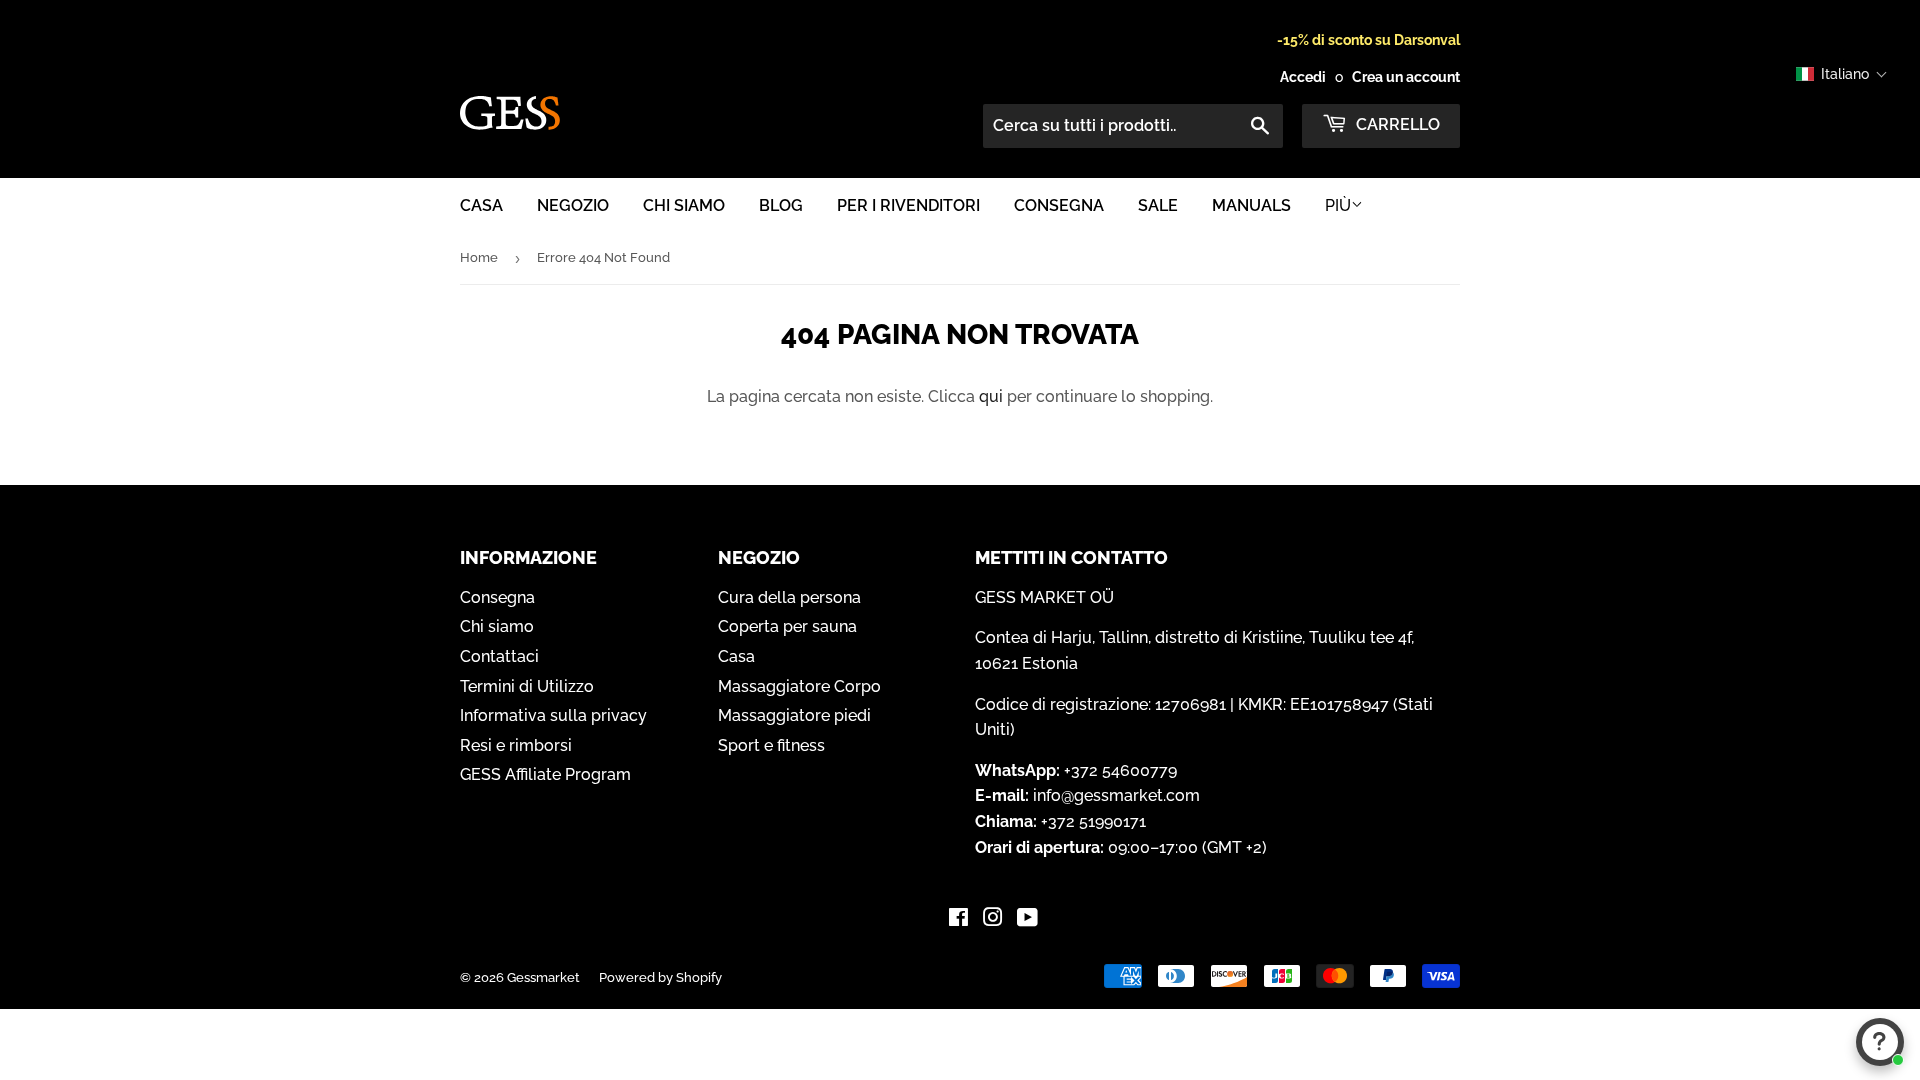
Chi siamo (684, 205)
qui (991, 396)
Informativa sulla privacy (553, 715)
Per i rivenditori (908, 205)
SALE (1158, 205)
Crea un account (1406, 77)
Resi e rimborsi (516, 745)
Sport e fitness (771, 745)
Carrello (1396, 124)
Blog (781, 205)
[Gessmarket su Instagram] (993, 919)
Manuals (1251, 205)
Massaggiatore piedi (794, 715)
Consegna (1059, 205)
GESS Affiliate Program (545, 774)
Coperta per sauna (787, 626)
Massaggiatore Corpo (799, 686)
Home (479, 257)
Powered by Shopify (660, 977)
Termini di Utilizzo (527, 686)
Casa (481, 205)
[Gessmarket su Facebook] (958, 919)
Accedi (1303, 77)
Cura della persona (789, 597)
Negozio (573, 205)
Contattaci (499, 656)
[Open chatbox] (1880, 1042)
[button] (1842, 74)
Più (1338, 205)
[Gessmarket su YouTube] (1027, 919)
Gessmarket (543, 977)
